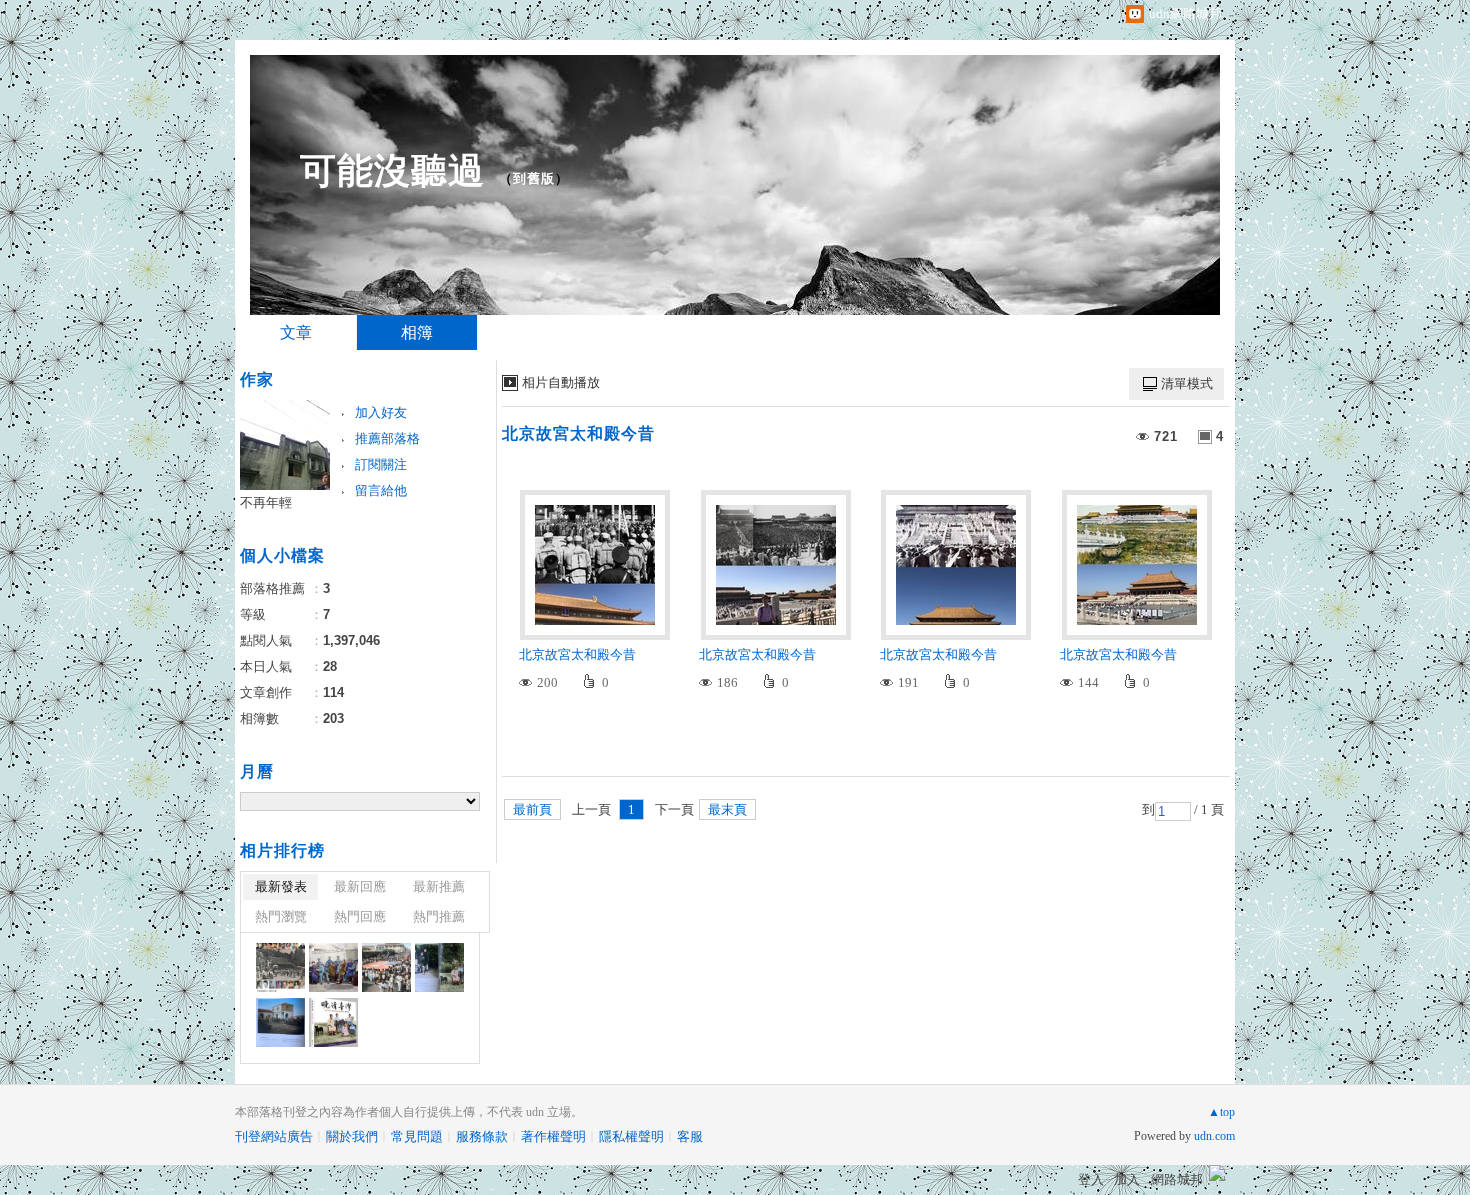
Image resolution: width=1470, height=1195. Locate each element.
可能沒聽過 (392, 170)
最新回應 (360, 886)
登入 (1091, 1179)
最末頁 (727, 809)
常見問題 (417, 1136)
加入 (1127, 1179)
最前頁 (532, 809)
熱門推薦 (439, 916)
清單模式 (1187, 383)
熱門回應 (360, 916)
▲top (1221, 1112)
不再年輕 (266, 502)
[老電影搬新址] (280, 967)
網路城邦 (1177, 1179)
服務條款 (482, 1136)
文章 (296, 332)
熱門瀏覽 (281, 916)
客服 (690, 1136)
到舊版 (534, 178)
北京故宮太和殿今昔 (578, 433)
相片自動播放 (561, 382)
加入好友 (381, 412)
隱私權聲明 (631, 1136)
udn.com (1214, 1136)
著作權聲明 (553, 1136)
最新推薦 (439, 886)
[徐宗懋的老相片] (333, 967)
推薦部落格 (387, 438)
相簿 (417, 332)
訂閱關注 (381, 464)
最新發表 (281, 886)
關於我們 (352, 1136)
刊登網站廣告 (274, 1136)
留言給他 (381, 490)
